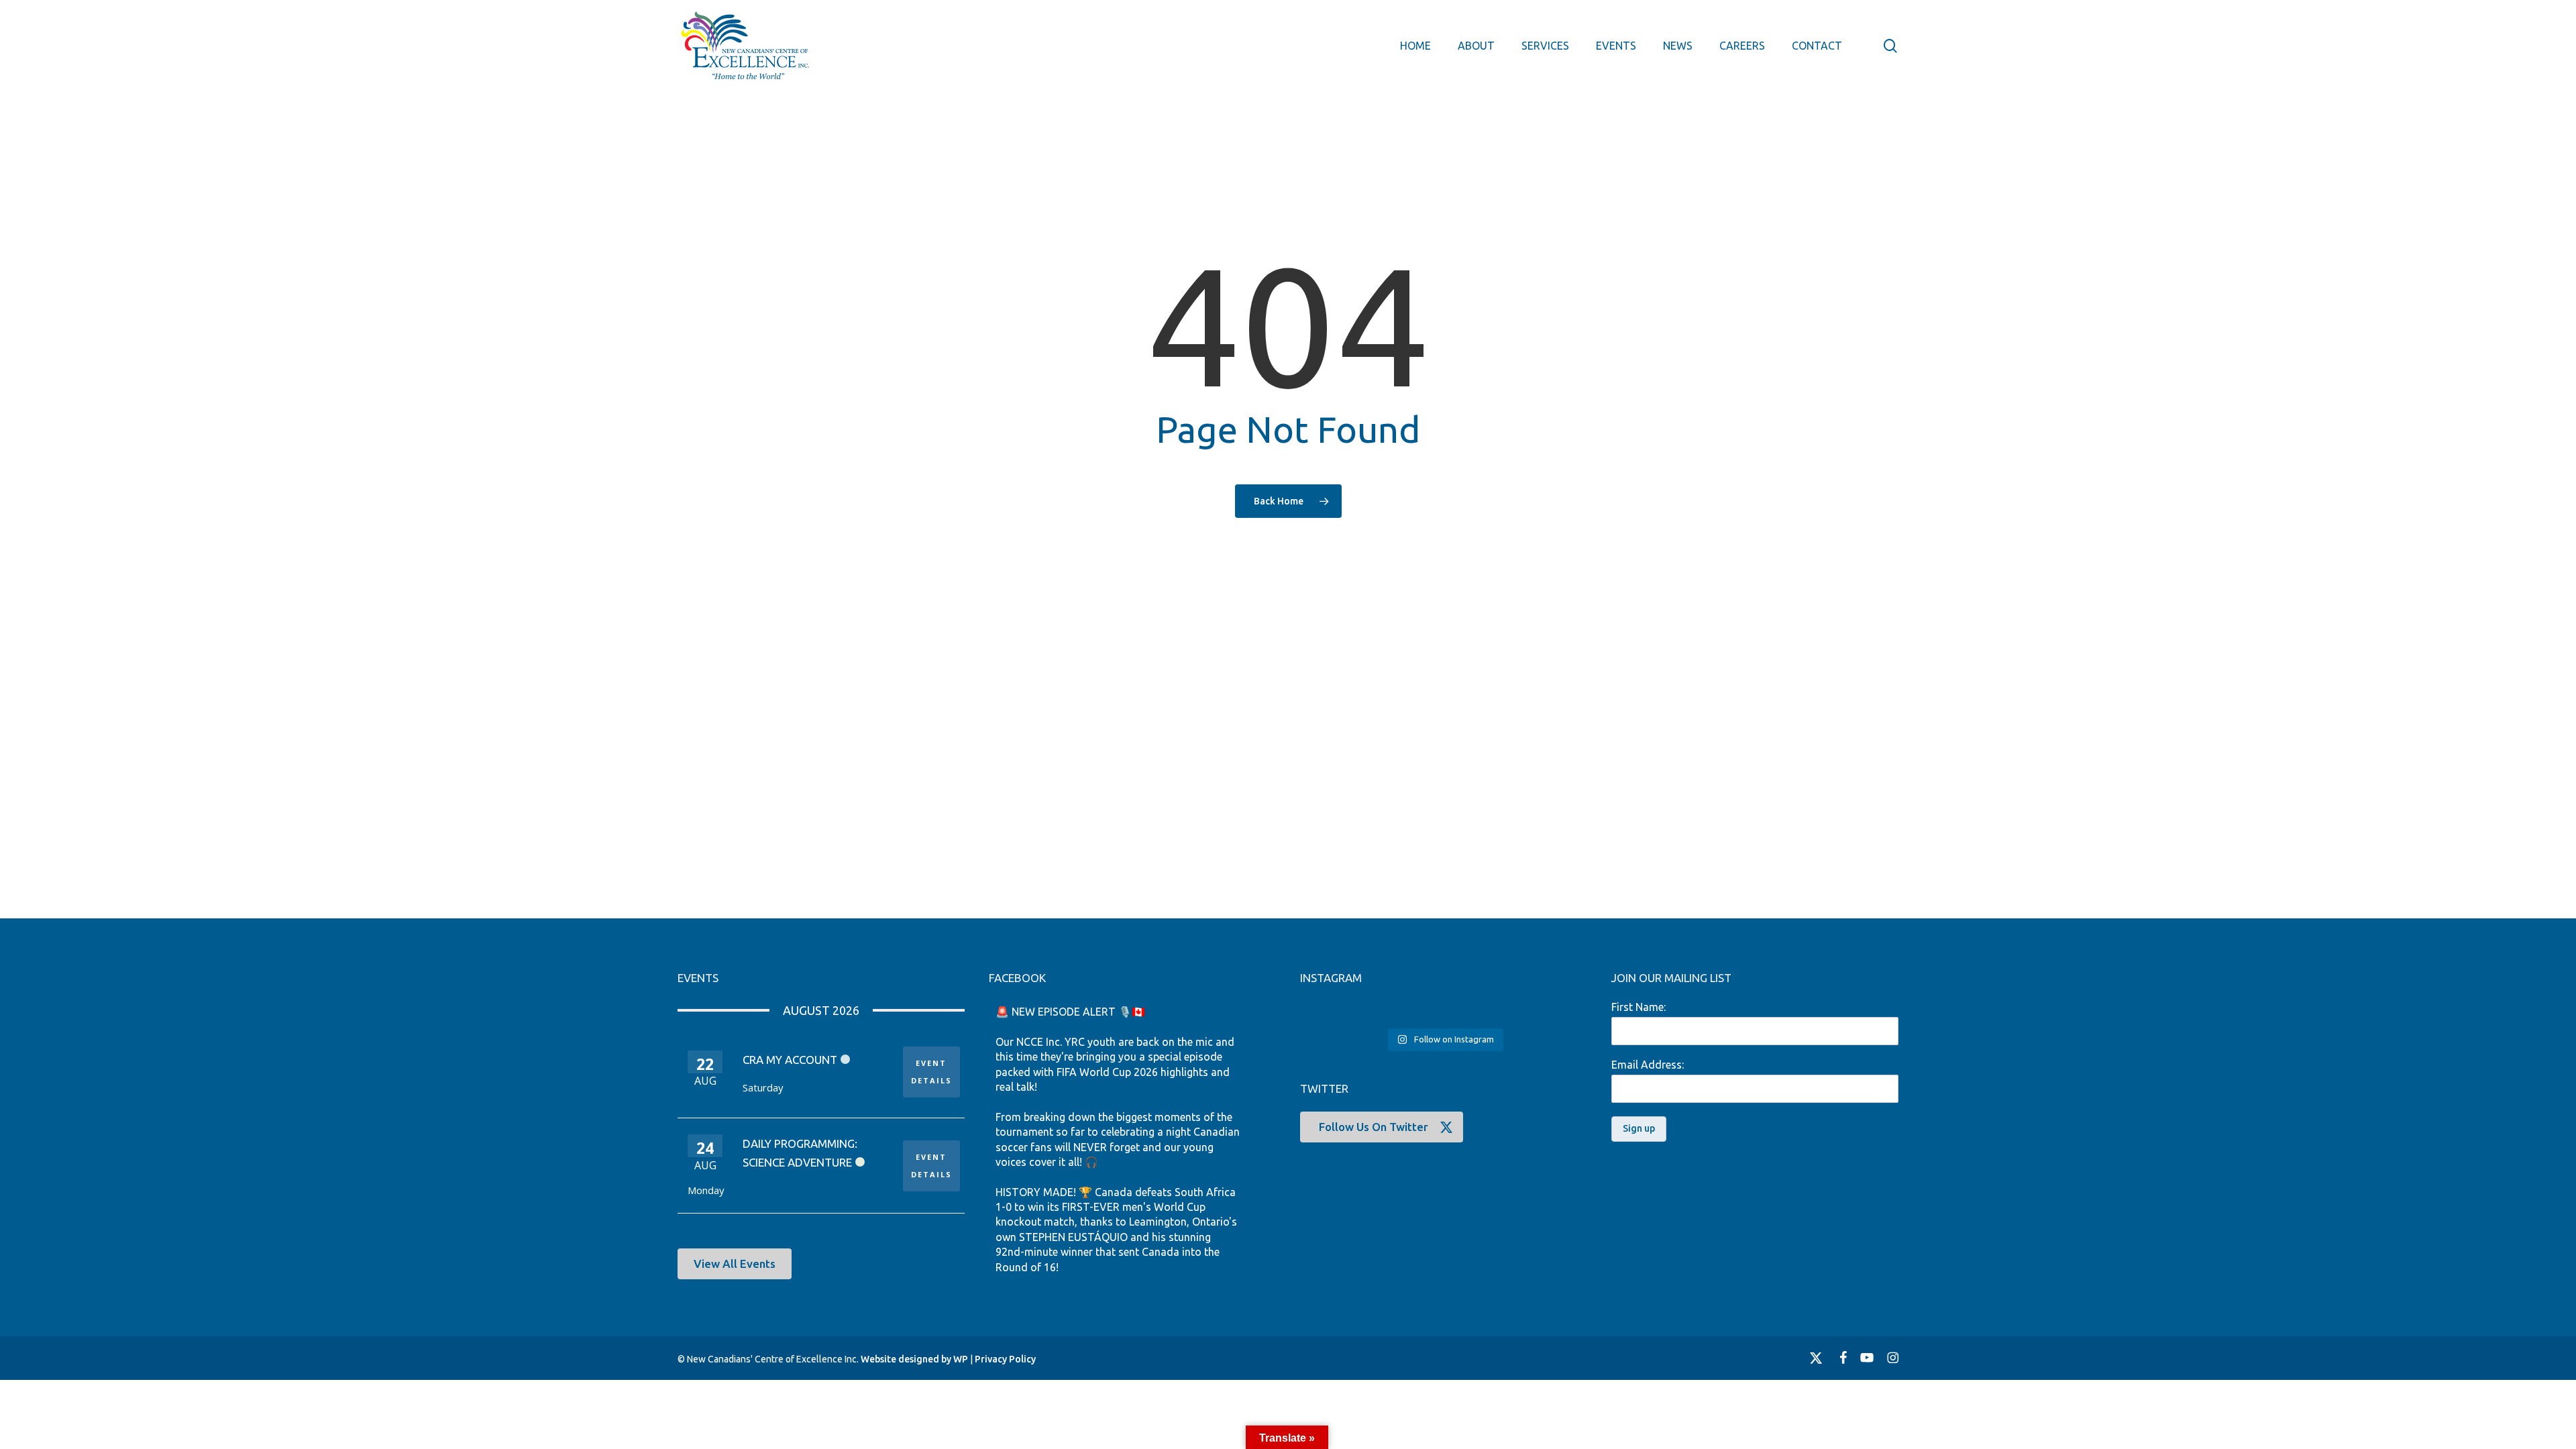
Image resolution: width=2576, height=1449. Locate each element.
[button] (735, 1264)
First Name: (1639, 1007)
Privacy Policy (1005, 1359)
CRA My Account (790, 1060)
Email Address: (1648, 1065)
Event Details (931, 1072)
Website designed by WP (914, 1359)
